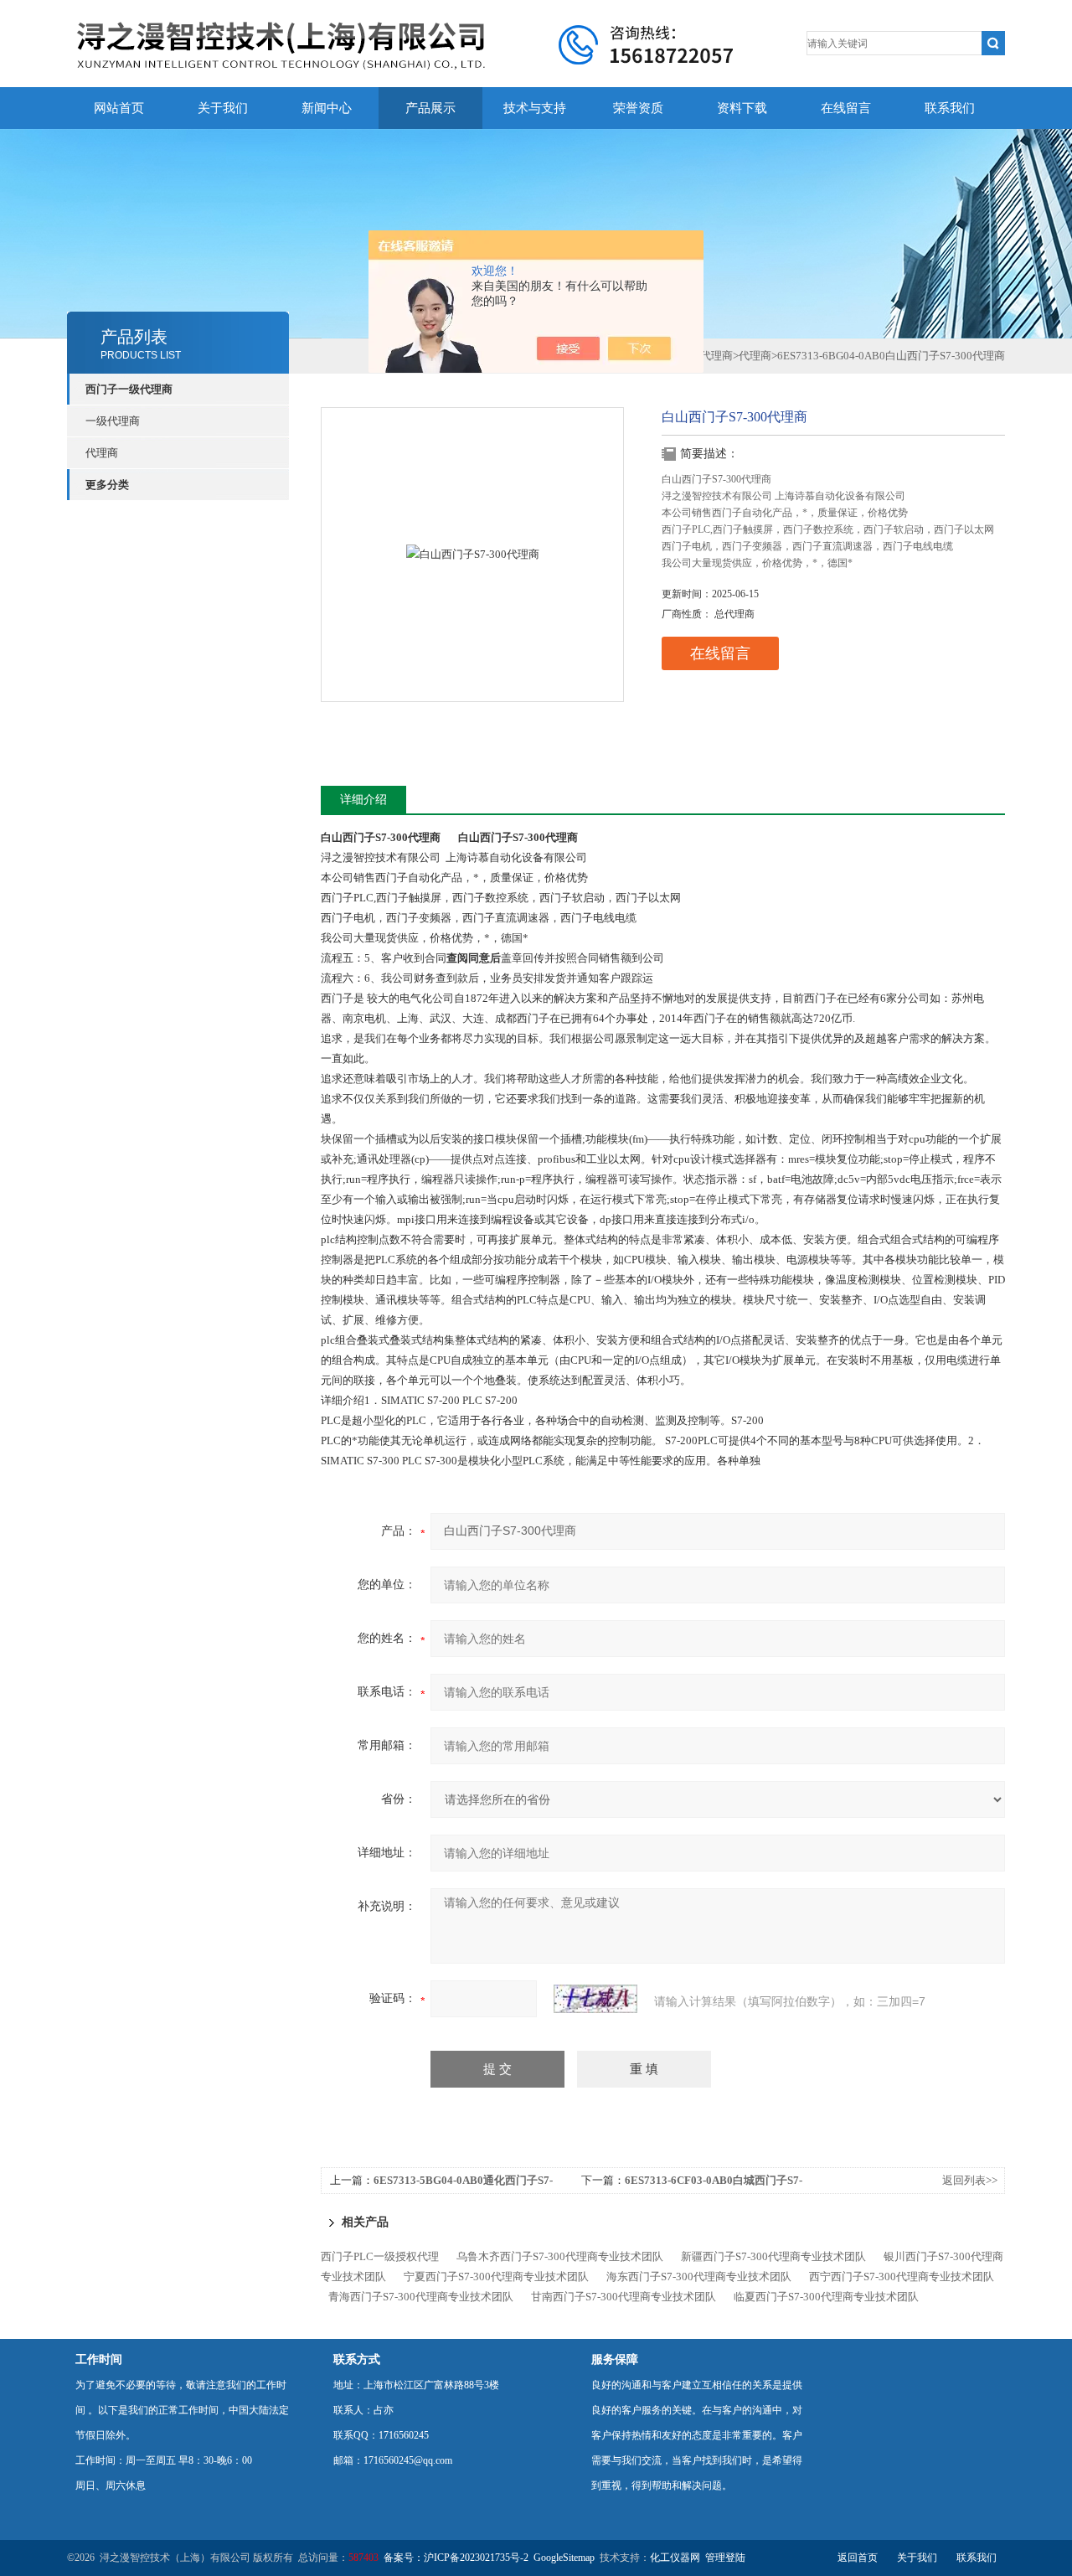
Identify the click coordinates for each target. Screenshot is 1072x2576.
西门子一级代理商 (129, 389)
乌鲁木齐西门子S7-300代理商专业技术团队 (560, 2256)
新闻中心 (327, 108)
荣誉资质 (638, 108)
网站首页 (119, 108)
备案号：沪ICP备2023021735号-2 (456, 2558)
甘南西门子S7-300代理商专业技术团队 (624, 2297)
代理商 (102, 453)
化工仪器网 (675, 2558)
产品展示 (430, 108)
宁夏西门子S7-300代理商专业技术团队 (496, 2277)
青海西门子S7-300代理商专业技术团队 (421, 2297)
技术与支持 (535, 108)
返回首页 (858, 2558)
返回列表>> (970, 2180)
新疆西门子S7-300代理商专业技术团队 (773, 2256)
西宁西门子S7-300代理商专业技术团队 (902, 2277)
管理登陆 (725, 2558)
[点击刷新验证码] (595, 1999)
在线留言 (846, 108)
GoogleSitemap (564, 2558)
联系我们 (950, 108)
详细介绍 (363, 800)
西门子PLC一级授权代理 (380, 2256)
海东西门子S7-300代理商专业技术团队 (699, 2277)
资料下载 (742, 108)
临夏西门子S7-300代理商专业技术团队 (826, 2297)
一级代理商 (113, 421)
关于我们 (223, 108)
